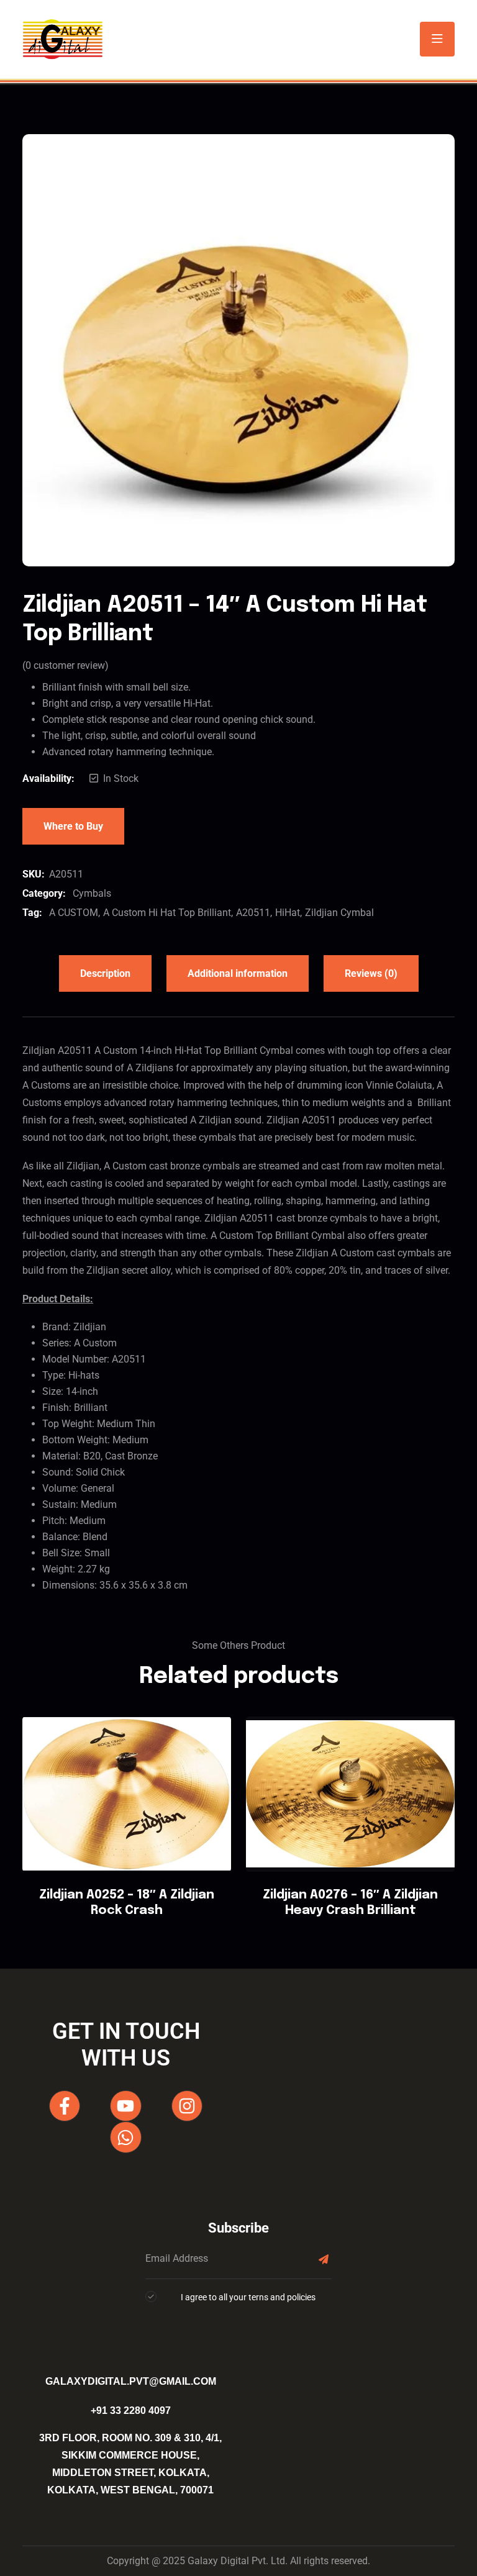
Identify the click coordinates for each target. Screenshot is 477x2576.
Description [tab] (105, 973)
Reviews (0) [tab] (371, 973)
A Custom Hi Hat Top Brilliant (167, 913)
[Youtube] (125, 2106)
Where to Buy (73, 826)
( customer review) (66, 665)
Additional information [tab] (238, 973)
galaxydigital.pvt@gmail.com (131, 2381)
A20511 (253, 913)
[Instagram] (187, 2106)
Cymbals (92, 893)
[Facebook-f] (65, 2106)
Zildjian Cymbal (339, 913)
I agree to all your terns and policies (248, 2297)
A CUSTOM (74, 913)
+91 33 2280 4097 (131, 2410)
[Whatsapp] (125, 2137)
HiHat (288, 913)
